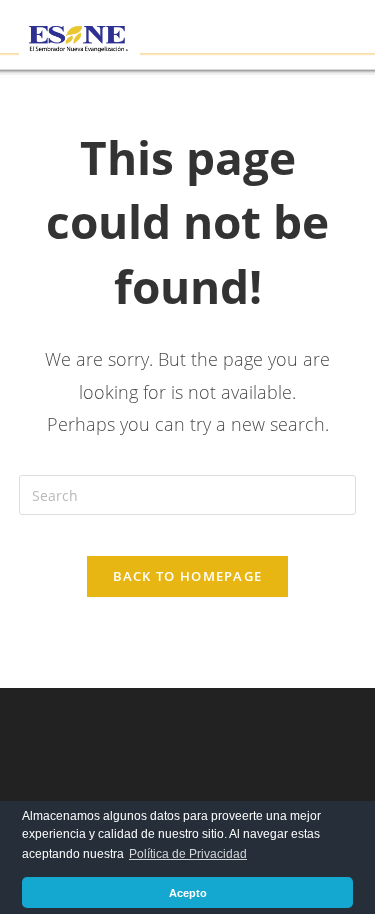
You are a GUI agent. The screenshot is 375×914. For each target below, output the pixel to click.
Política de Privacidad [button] (188, 854)
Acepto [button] (188, 893)
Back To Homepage (188, 576)
